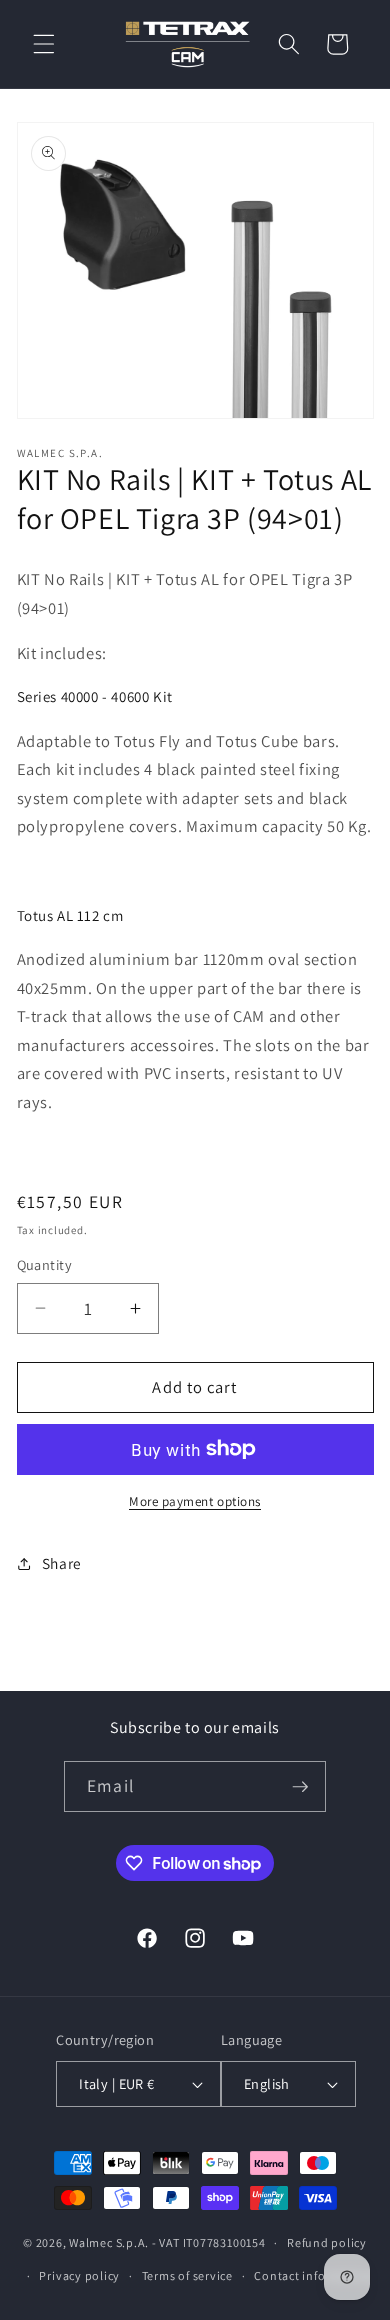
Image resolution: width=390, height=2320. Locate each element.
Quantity (45, 1264)
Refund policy (327, 2242)
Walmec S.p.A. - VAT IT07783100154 (167, 2242)
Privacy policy (79, 2275)
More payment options (195, 1501)
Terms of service (187, 2275)
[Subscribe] (300, 1787)
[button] (44, 44)
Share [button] (62, 1563)
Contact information (313, 2275)
